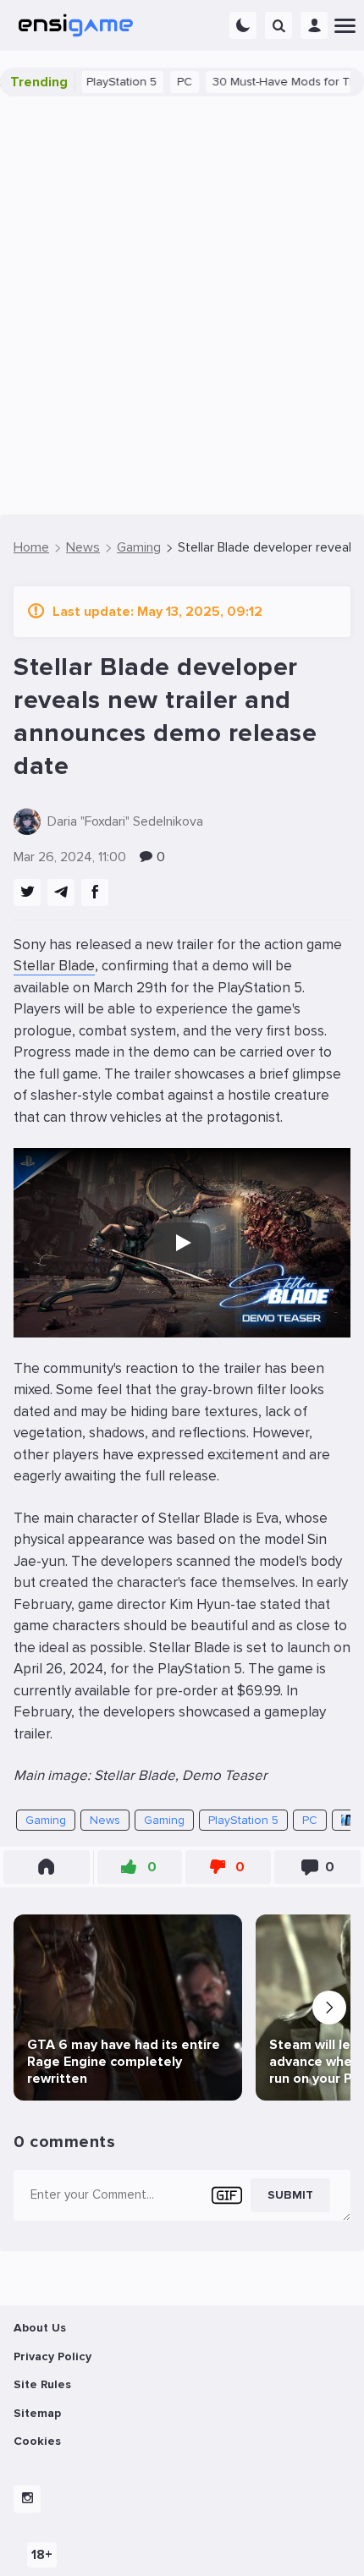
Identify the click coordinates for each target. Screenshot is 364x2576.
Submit (290, 2195)
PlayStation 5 (96, 82)
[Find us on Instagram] (27, 2499)
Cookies (37, 2441)
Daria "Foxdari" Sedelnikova (125, 821)
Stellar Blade (54, 966)
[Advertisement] (182, 305)
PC (159, 82)
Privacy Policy (52, 2356)
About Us (40, 2328)
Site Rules (42, 2384)
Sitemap (37, 2413)
